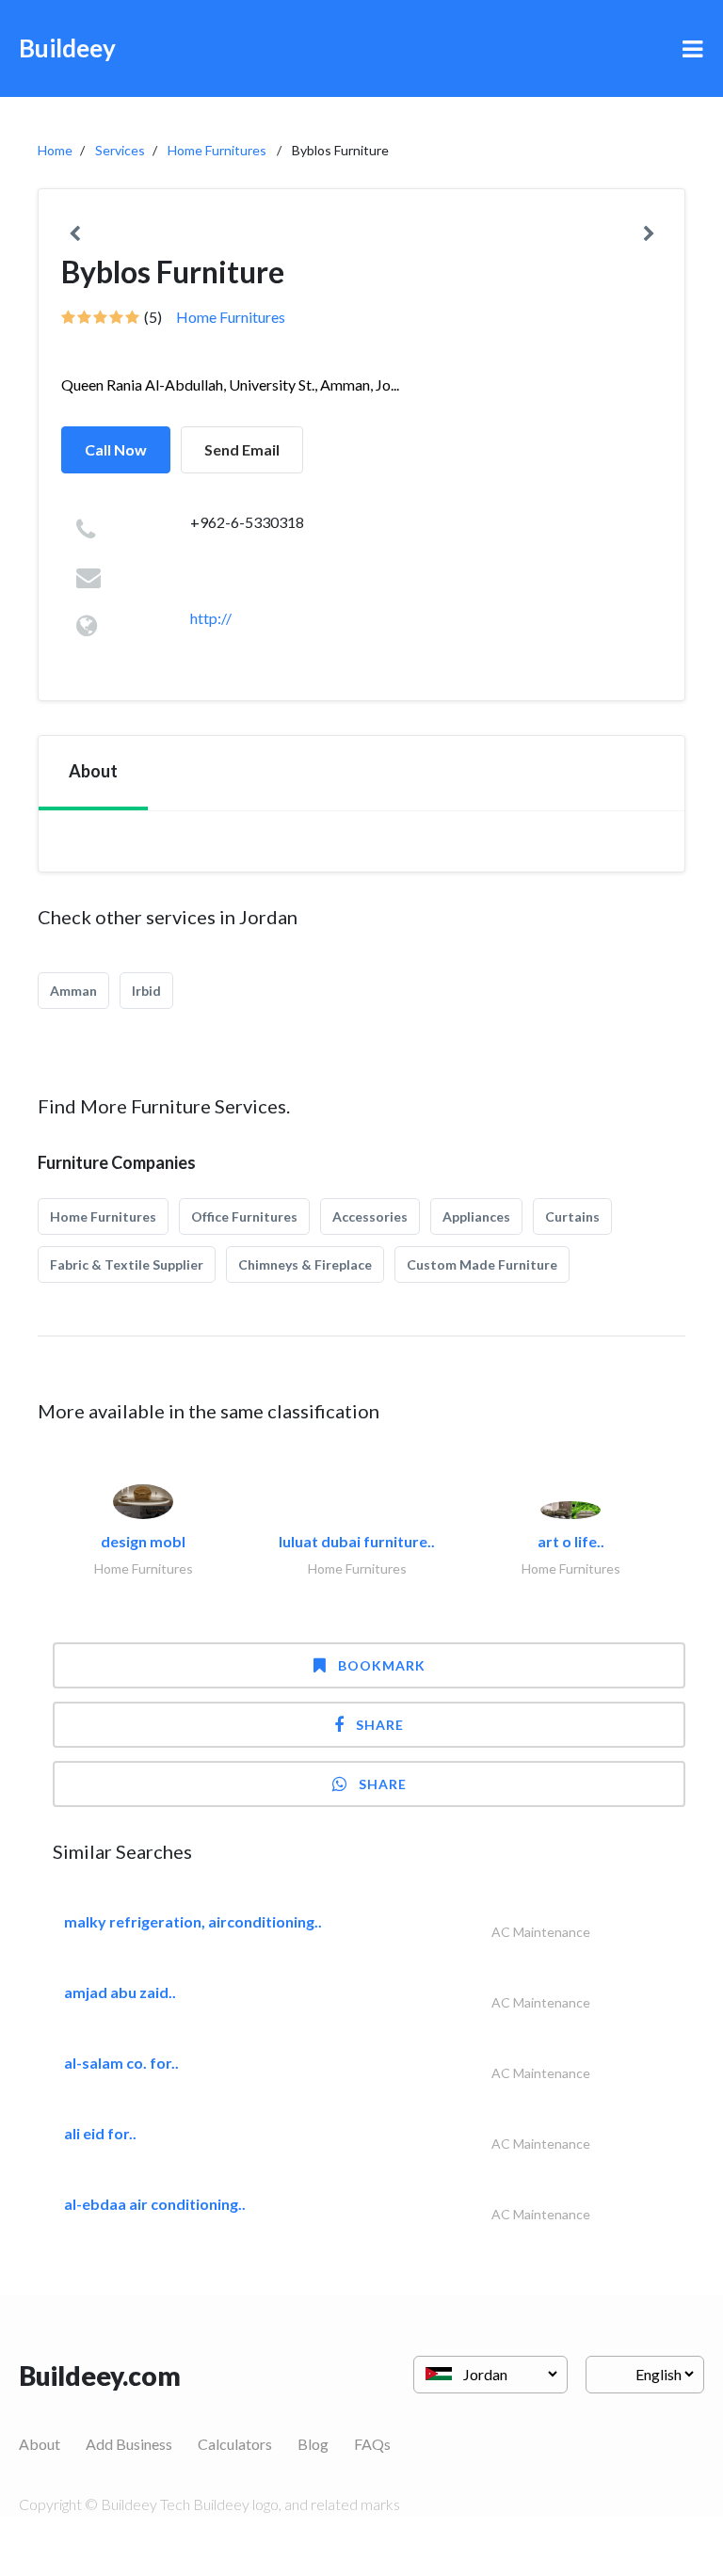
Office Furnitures (244, 1216)
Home (55, 150)
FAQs (372, 2444)
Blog (313, 2444)
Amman (73, 991)
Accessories (370, 1216)
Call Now (116, 449)
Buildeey (67, 48)
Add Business (129, 2444)
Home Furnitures (217, 150)
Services (120, 150)
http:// (211, 618)
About (40, 2444)
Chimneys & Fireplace (305, 1264)
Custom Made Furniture (482, 1264)
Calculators (235, 2444)
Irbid (146, 991)
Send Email (242, 449)
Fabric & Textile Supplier (127, 1264)
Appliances (476, 1216)
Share (380, 1725)
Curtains (572, 1216)
